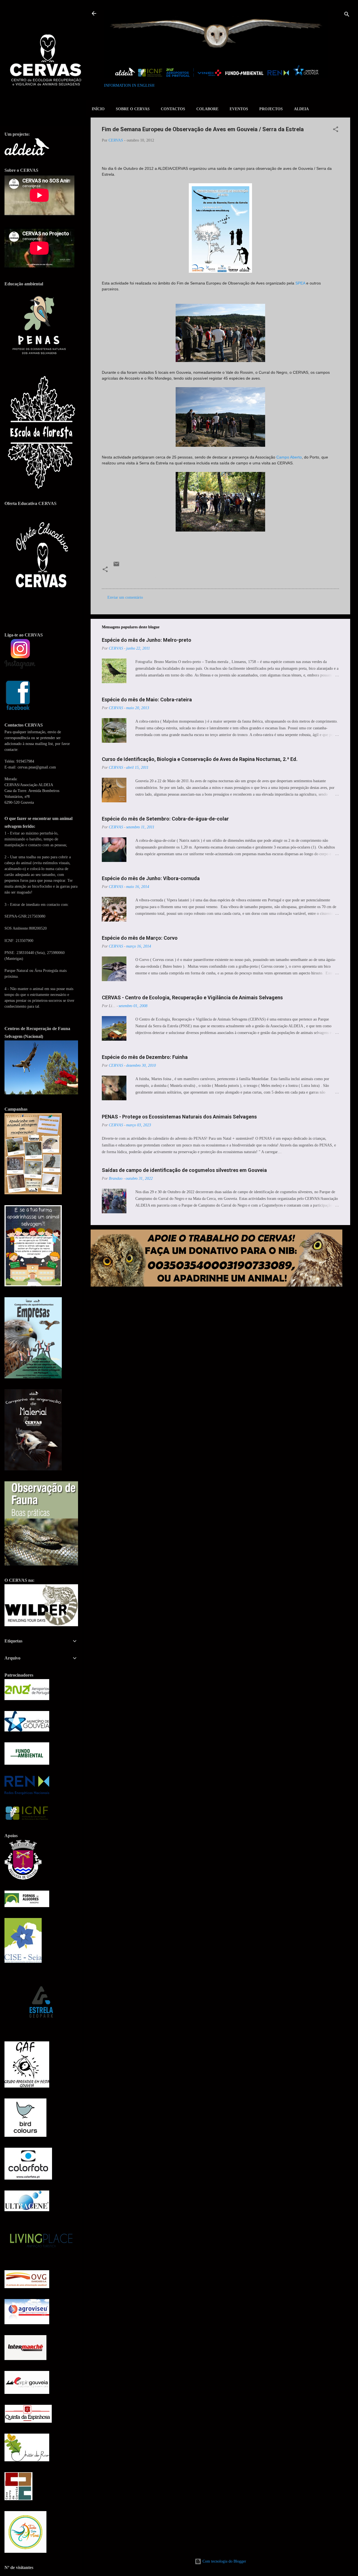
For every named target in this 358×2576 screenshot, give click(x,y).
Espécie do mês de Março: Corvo (140, 938)
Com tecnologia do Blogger (224, 2561)
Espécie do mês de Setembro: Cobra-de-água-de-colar (165, 819)
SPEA (300, 283)
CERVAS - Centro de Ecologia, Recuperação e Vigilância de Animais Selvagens (192, 997)
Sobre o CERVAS (133, 109)
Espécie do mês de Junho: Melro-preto (147, 640)
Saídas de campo (149, 577)
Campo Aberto (289, 457)
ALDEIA (301, 109)
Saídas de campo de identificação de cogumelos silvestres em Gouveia (184, 1170)
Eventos (239, 109)
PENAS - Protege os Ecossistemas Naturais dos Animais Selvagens (179, 1117)
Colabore (207, 109)
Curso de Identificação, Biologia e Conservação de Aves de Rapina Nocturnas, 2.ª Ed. (200, 759)
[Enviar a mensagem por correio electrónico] (116, 566)
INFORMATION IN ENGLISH (129, 85)
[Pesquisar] (347, 15)
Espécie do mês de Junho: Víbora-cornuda (151, 878)
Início (98, 109)
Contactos (173, 109)
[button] (336, 130)
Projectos (271, 109)
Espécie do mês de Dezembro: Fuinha (145, 1057)
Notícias (122, 577)
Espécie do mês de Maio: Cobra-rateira (147, 700)
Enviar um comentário (125, 597)
